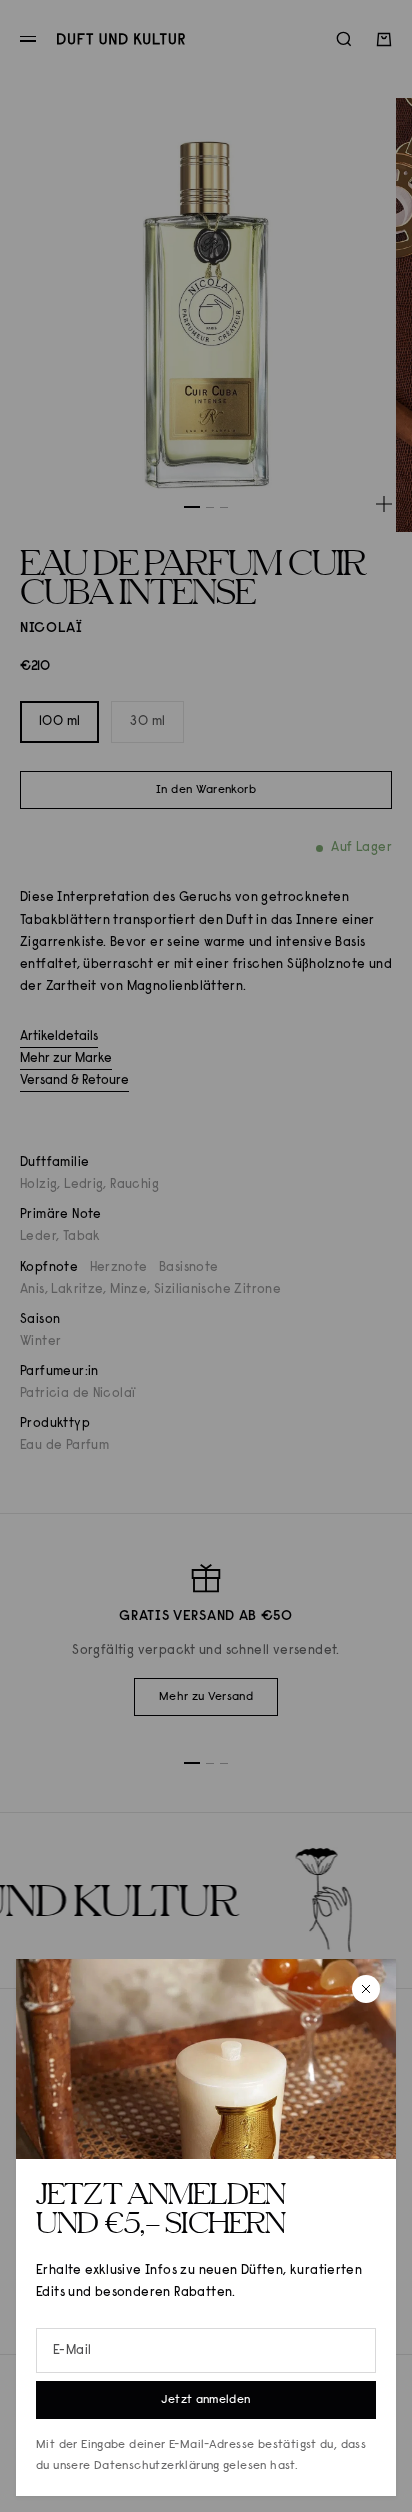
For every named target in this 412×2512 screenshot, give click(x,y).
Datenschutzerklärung (157, 2466)
